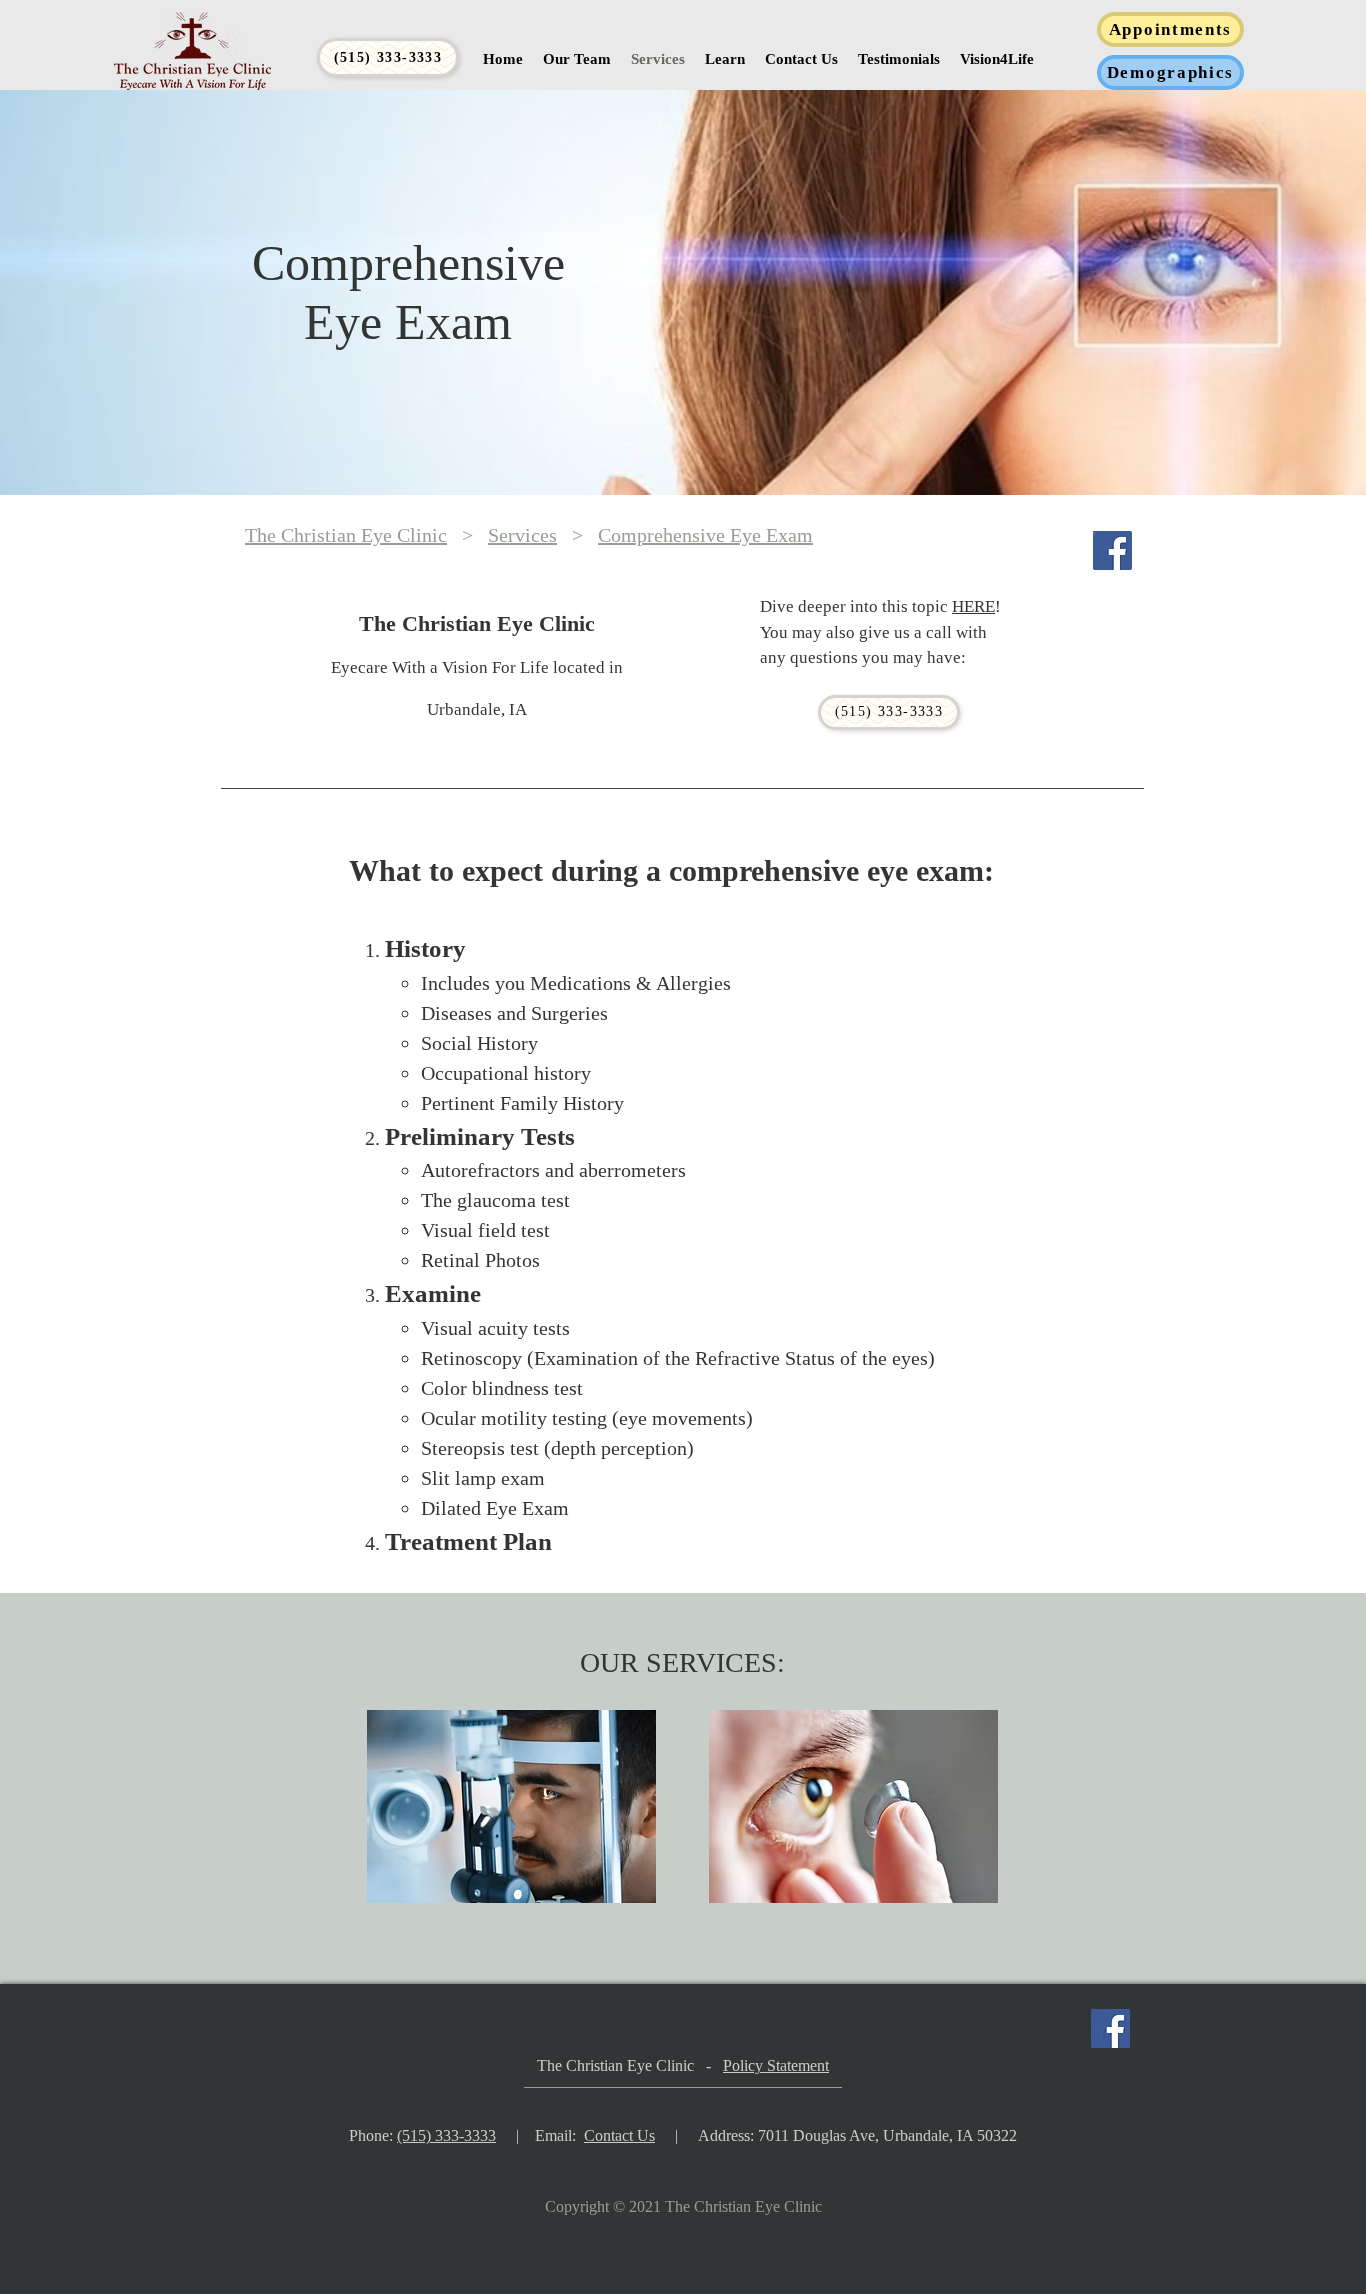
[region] (512, 1831)
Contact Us (619, 2135)
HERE (973, 606)
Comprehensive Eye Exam (705, 535)
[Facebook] (1112, 550)
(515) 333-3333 (446, 2135)
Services (522, 535)
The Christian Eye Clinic (346, 535)
